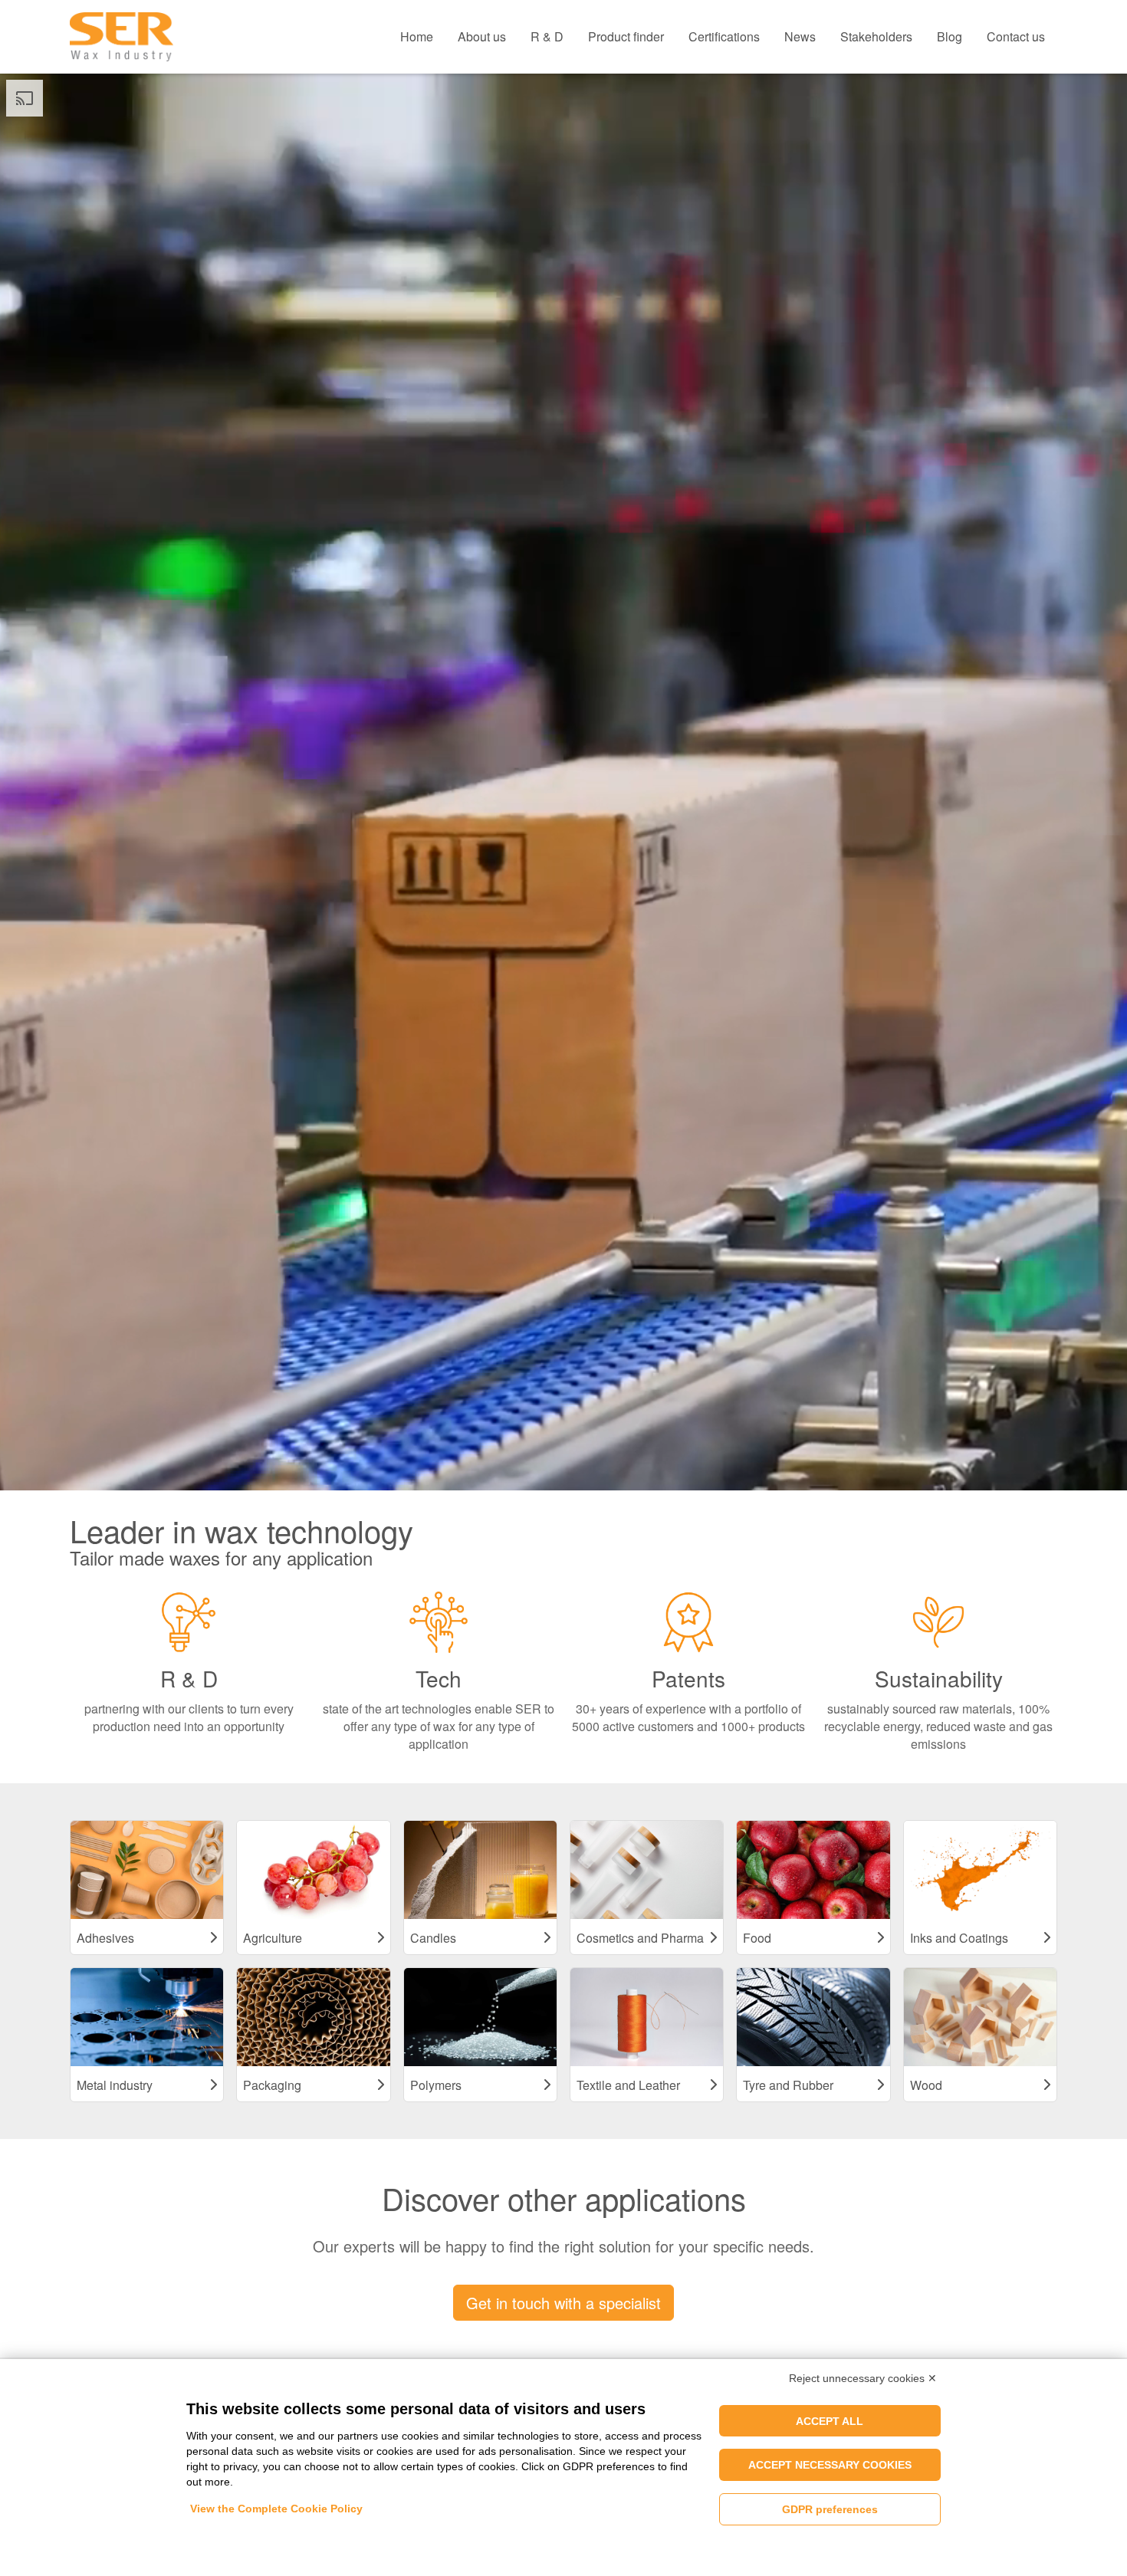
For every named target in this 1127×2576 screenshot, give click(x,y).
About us (482, 36)
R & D (547, 36)
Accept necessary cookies (830, 2465)
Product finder (626, 36)
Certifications (724, 36)
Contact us (1016, 36)
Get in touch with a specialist (563, 2303)
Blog (950, 36)
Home (417, 36)
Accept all (830, 2421)
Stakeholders (876, 36)
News (800, 36)
